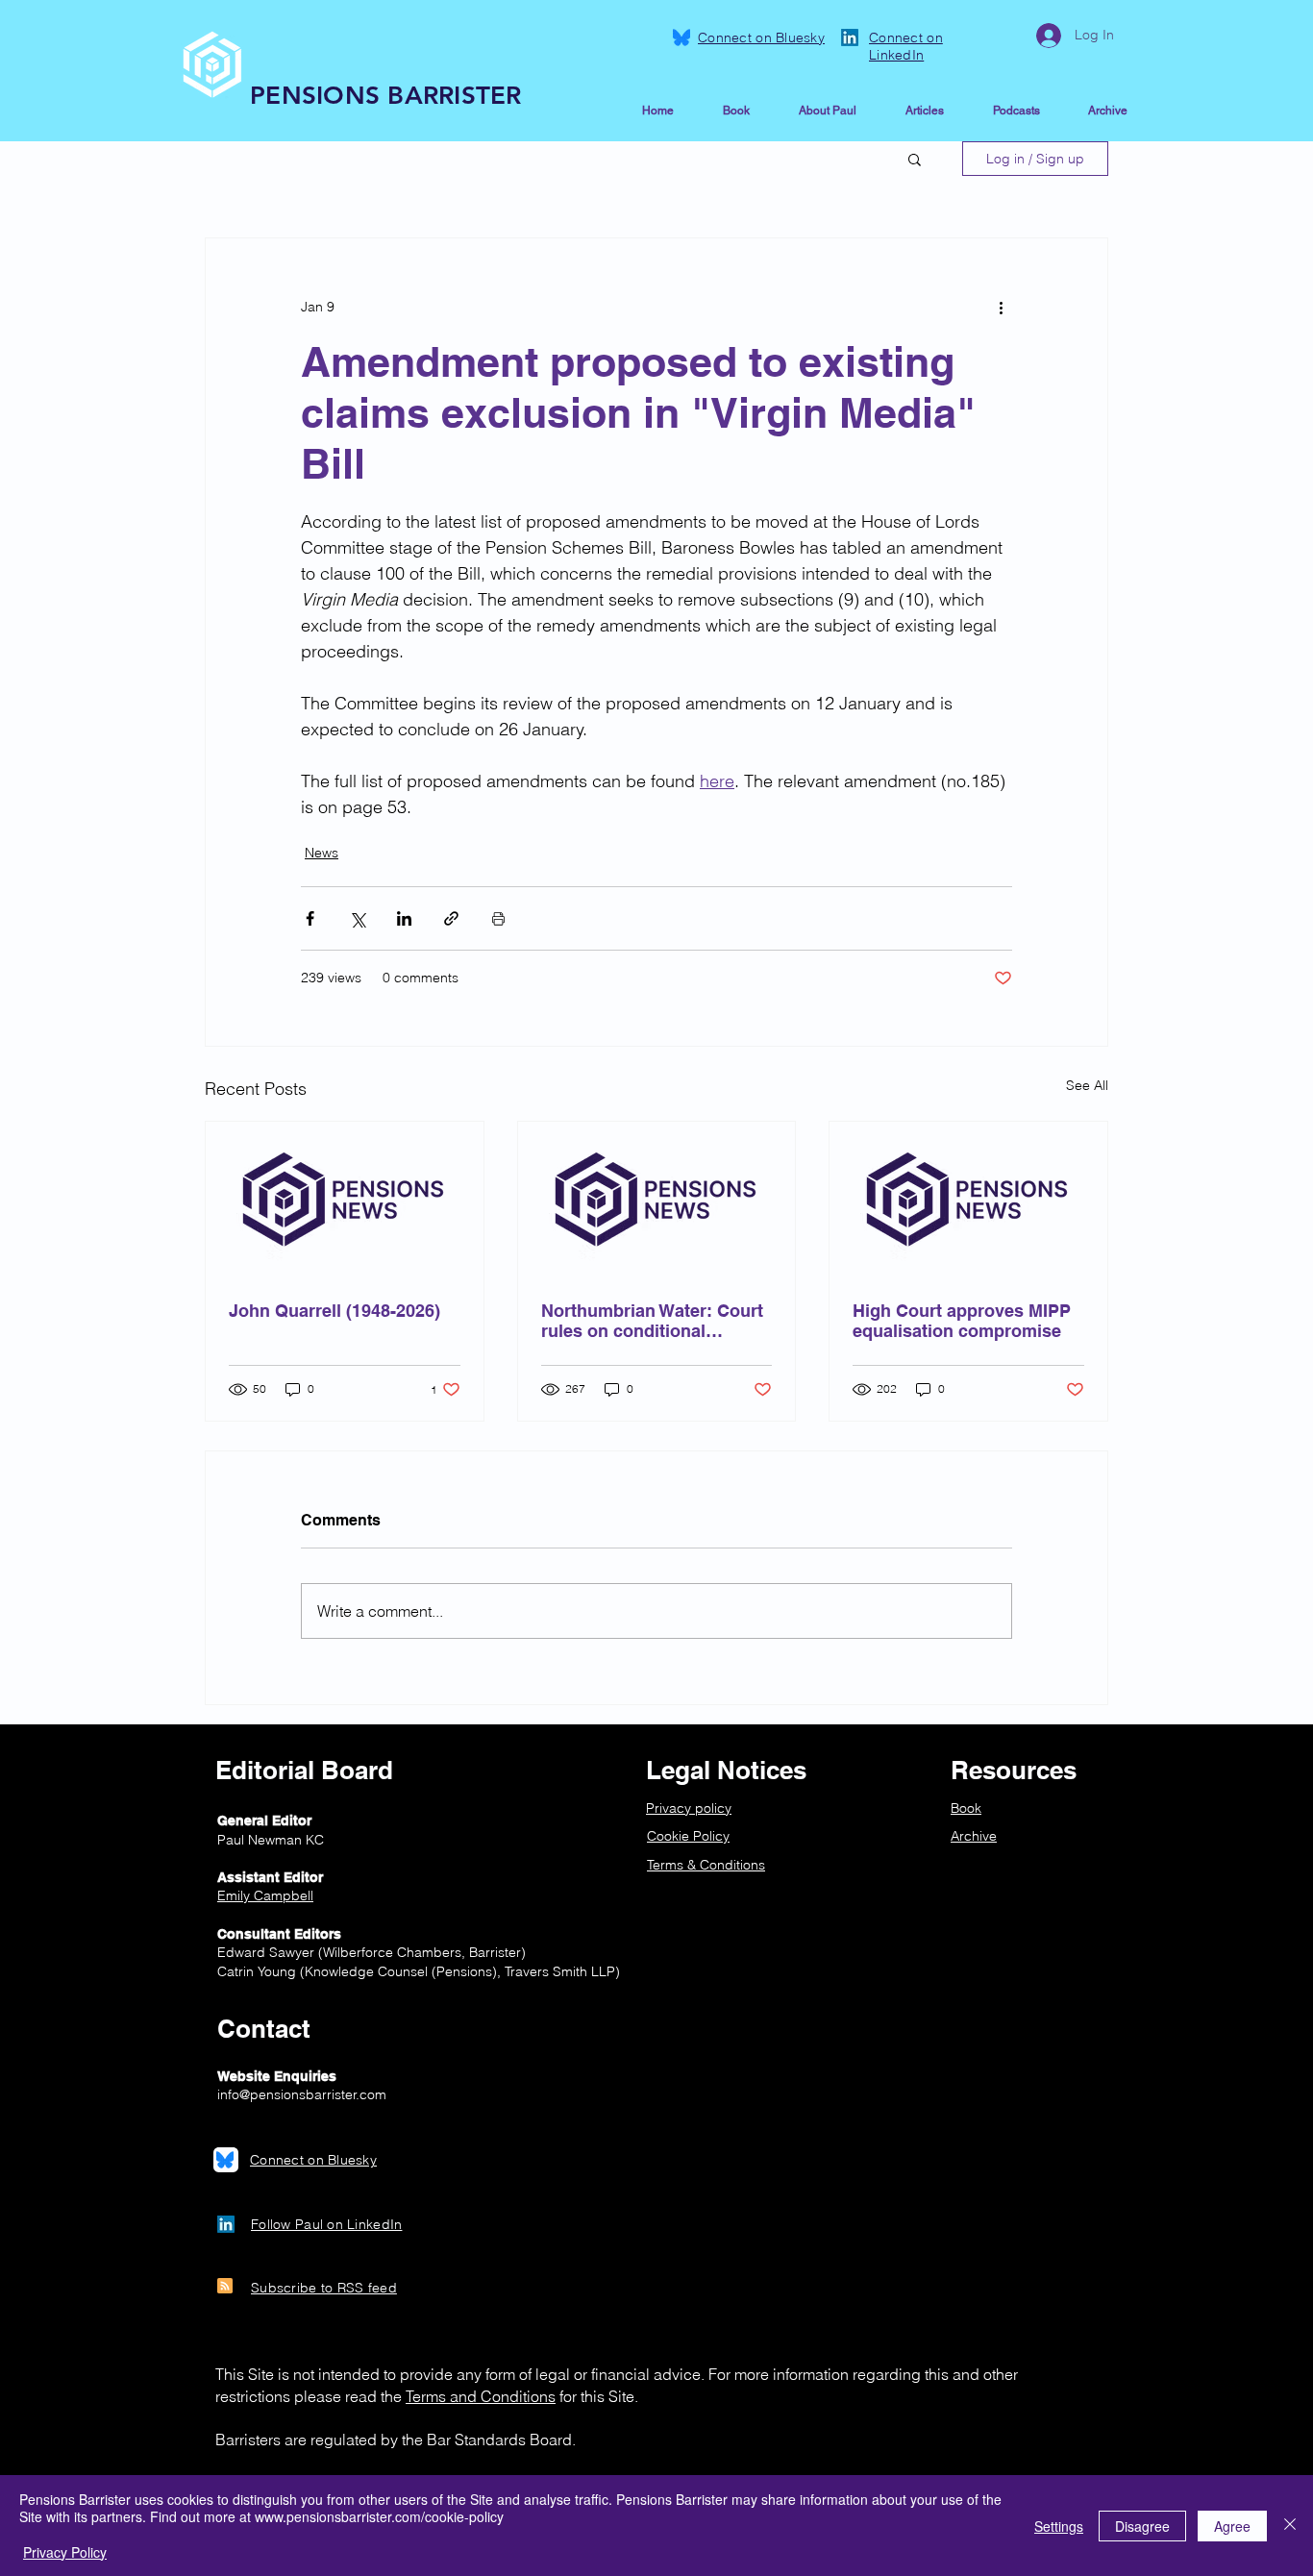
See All (1087, 1085)
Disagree (1142, 2526)
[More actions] (1001, 308)
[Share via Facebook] (310, 918)
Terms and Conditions (481, 2396)
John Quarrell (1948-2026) (334, 1311)
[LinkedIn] (850, 37)
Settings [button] (1059, 2526)
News (322, 853)
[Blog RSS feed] (225, 2287)
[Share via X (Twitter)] (357, 918)
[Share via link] (451, 918)
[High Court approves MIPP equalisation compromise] (968, 1200)
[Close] (1290, 2526)
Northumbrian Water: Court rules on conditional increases (652, 1321)
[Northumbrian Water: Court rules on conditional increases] (657, 1200)
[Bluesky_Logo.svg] (681, 37)
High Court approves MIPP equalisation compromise (962, 1321)
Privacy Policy (65, 2552)
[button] (915, 159)
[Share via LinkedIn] (404, 918)
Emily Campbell (265, 1895)
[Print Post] (498, 918)
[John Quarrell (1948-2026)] (345, 1200)
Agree (1232, 2526)
